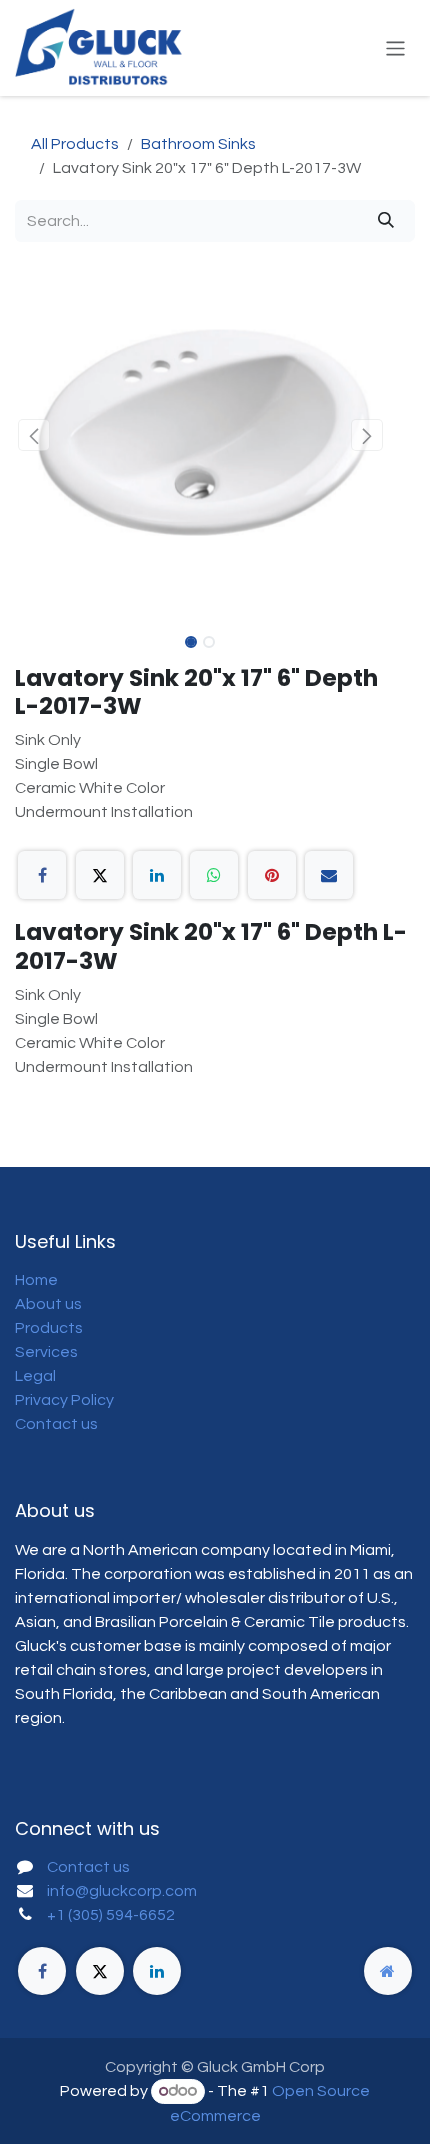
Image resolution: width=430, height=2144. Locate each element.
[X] (100, 875)
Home (36, 1280)
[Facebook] (42, 875)
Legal (35, 1376)
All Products (75, 144)
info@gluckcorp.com (122, 1891)
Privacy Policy (64, 1400)
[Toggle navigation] (395, 47)
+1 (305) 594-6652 (111, 1915)
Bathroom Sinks (198, 144)
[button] (33, 435)
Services (46, 1352)
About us (48, 1304)
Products (49, 1328)
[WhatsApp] (214, 875)
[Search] (386, 221)
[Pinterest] (272, 875)
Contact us (56, 1424)
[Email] (329, 875)
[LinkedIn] (157, 875)
